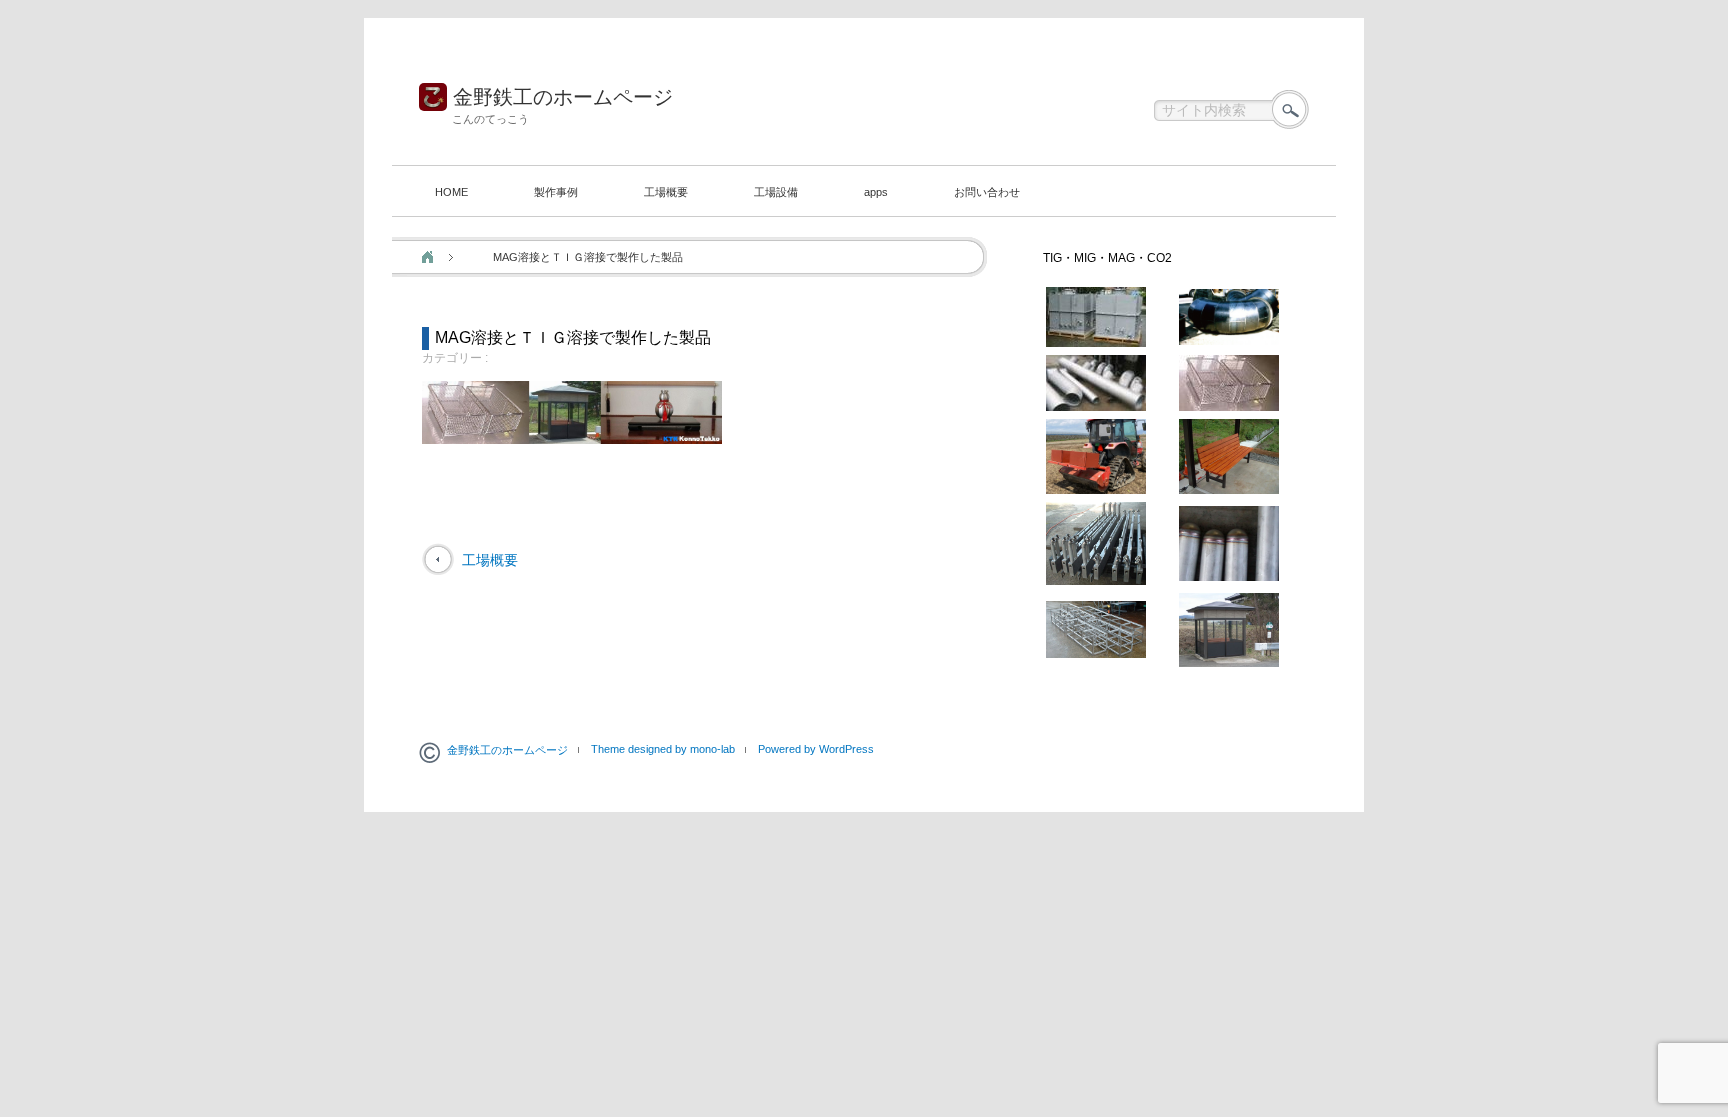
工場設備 (776, 192)
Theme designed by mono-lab (663, 749)
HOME (451, 192)
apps (876, 192)
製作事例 (556, 192)
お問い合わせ (987, 192)
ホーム (427, 257)
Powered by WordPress (816, 749)
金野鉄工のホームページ (563, 97)
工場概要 (666, 192)
